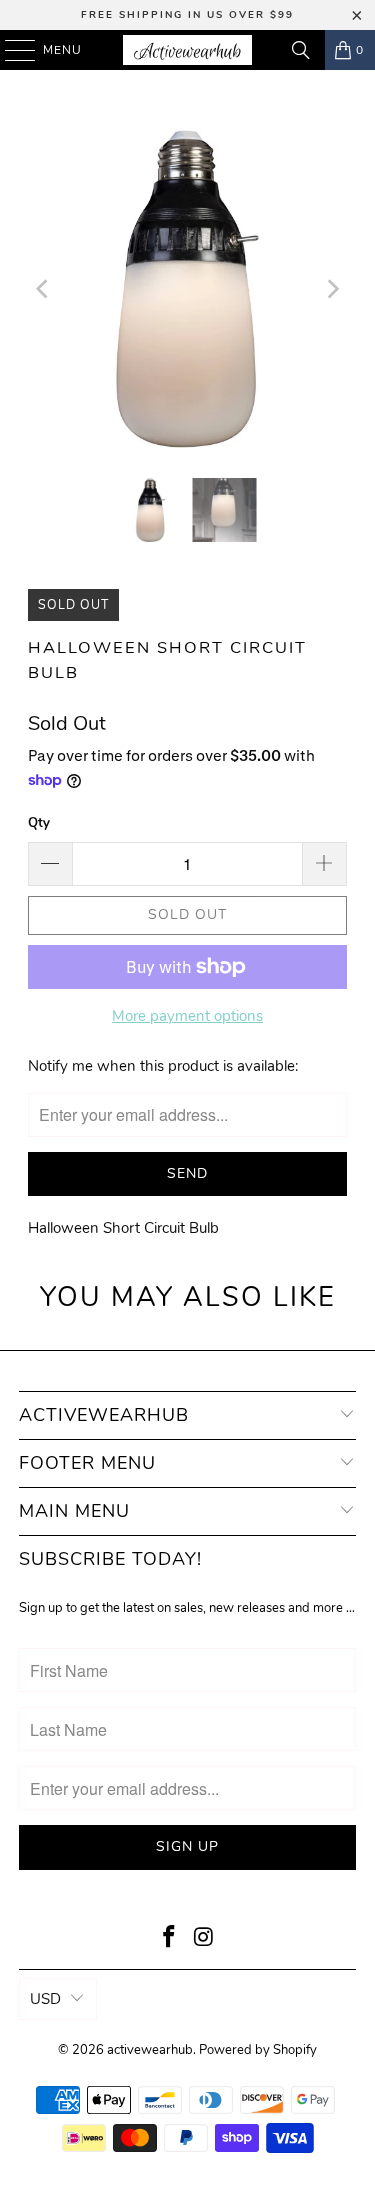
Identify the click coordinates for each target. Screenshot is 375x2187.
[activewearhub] (188, 50)
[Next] (332, 289)
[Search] (301, 50)
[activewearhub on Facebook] (169, 1939)
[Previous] (43, 289)
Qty (39, 823)
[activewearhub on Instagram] (204, 1939)
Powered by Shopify (258, 2050)
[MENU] (10, 50)
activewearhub (150, 2050)
